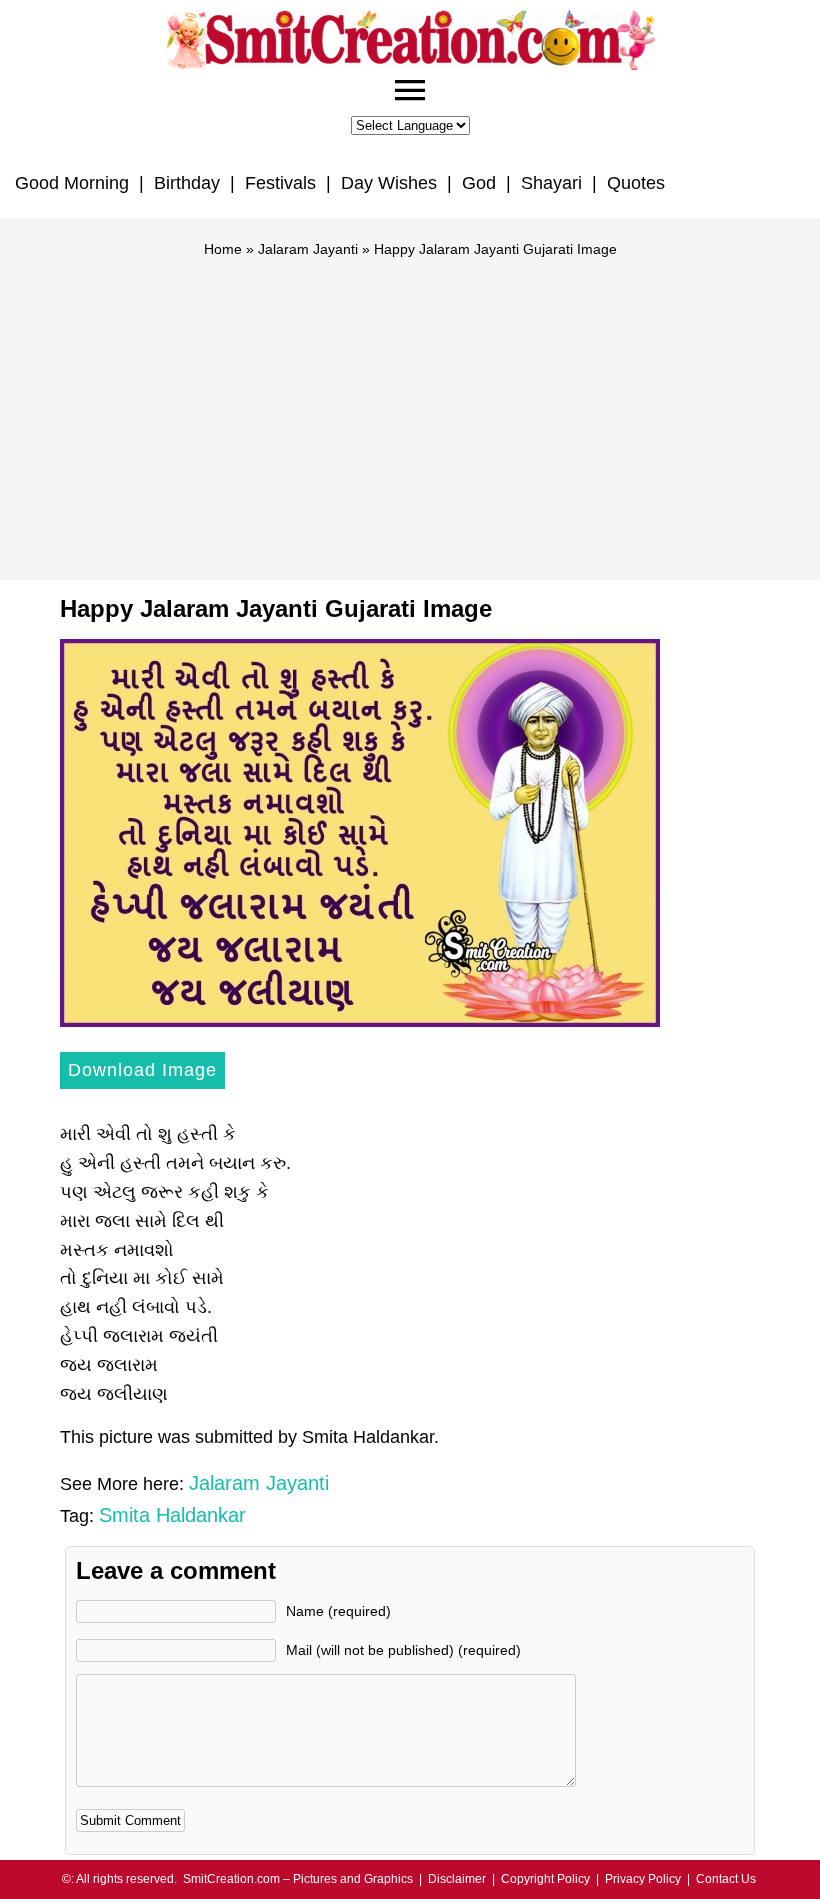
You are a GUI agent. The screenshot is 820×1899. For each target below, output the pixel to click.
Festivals (280, 183)
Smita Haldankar (172, 1515)
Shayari (551, 183)
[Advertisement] (410, 410)
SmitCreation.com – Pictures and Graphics (298, 1879)
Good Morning (72, 183)
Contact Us (726, 1879)
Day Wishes (389, 183)
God (479, 183)
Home (223, 249)
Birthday (187, 183)
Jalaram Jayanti (308, 249)
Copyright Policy (545, 1879)
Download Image (142, 1070)
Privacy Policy (643, 1879)
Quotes (636, 183)
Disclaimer (457, 1879)
